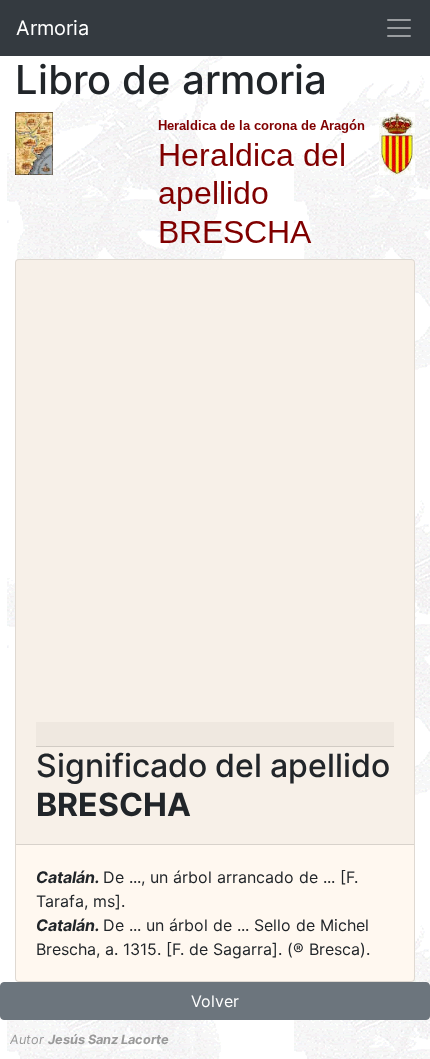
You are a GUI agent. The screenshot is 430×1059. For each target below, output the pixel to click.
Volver (215, 1001)
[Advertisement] (215, 497)
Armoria (52, 28)
